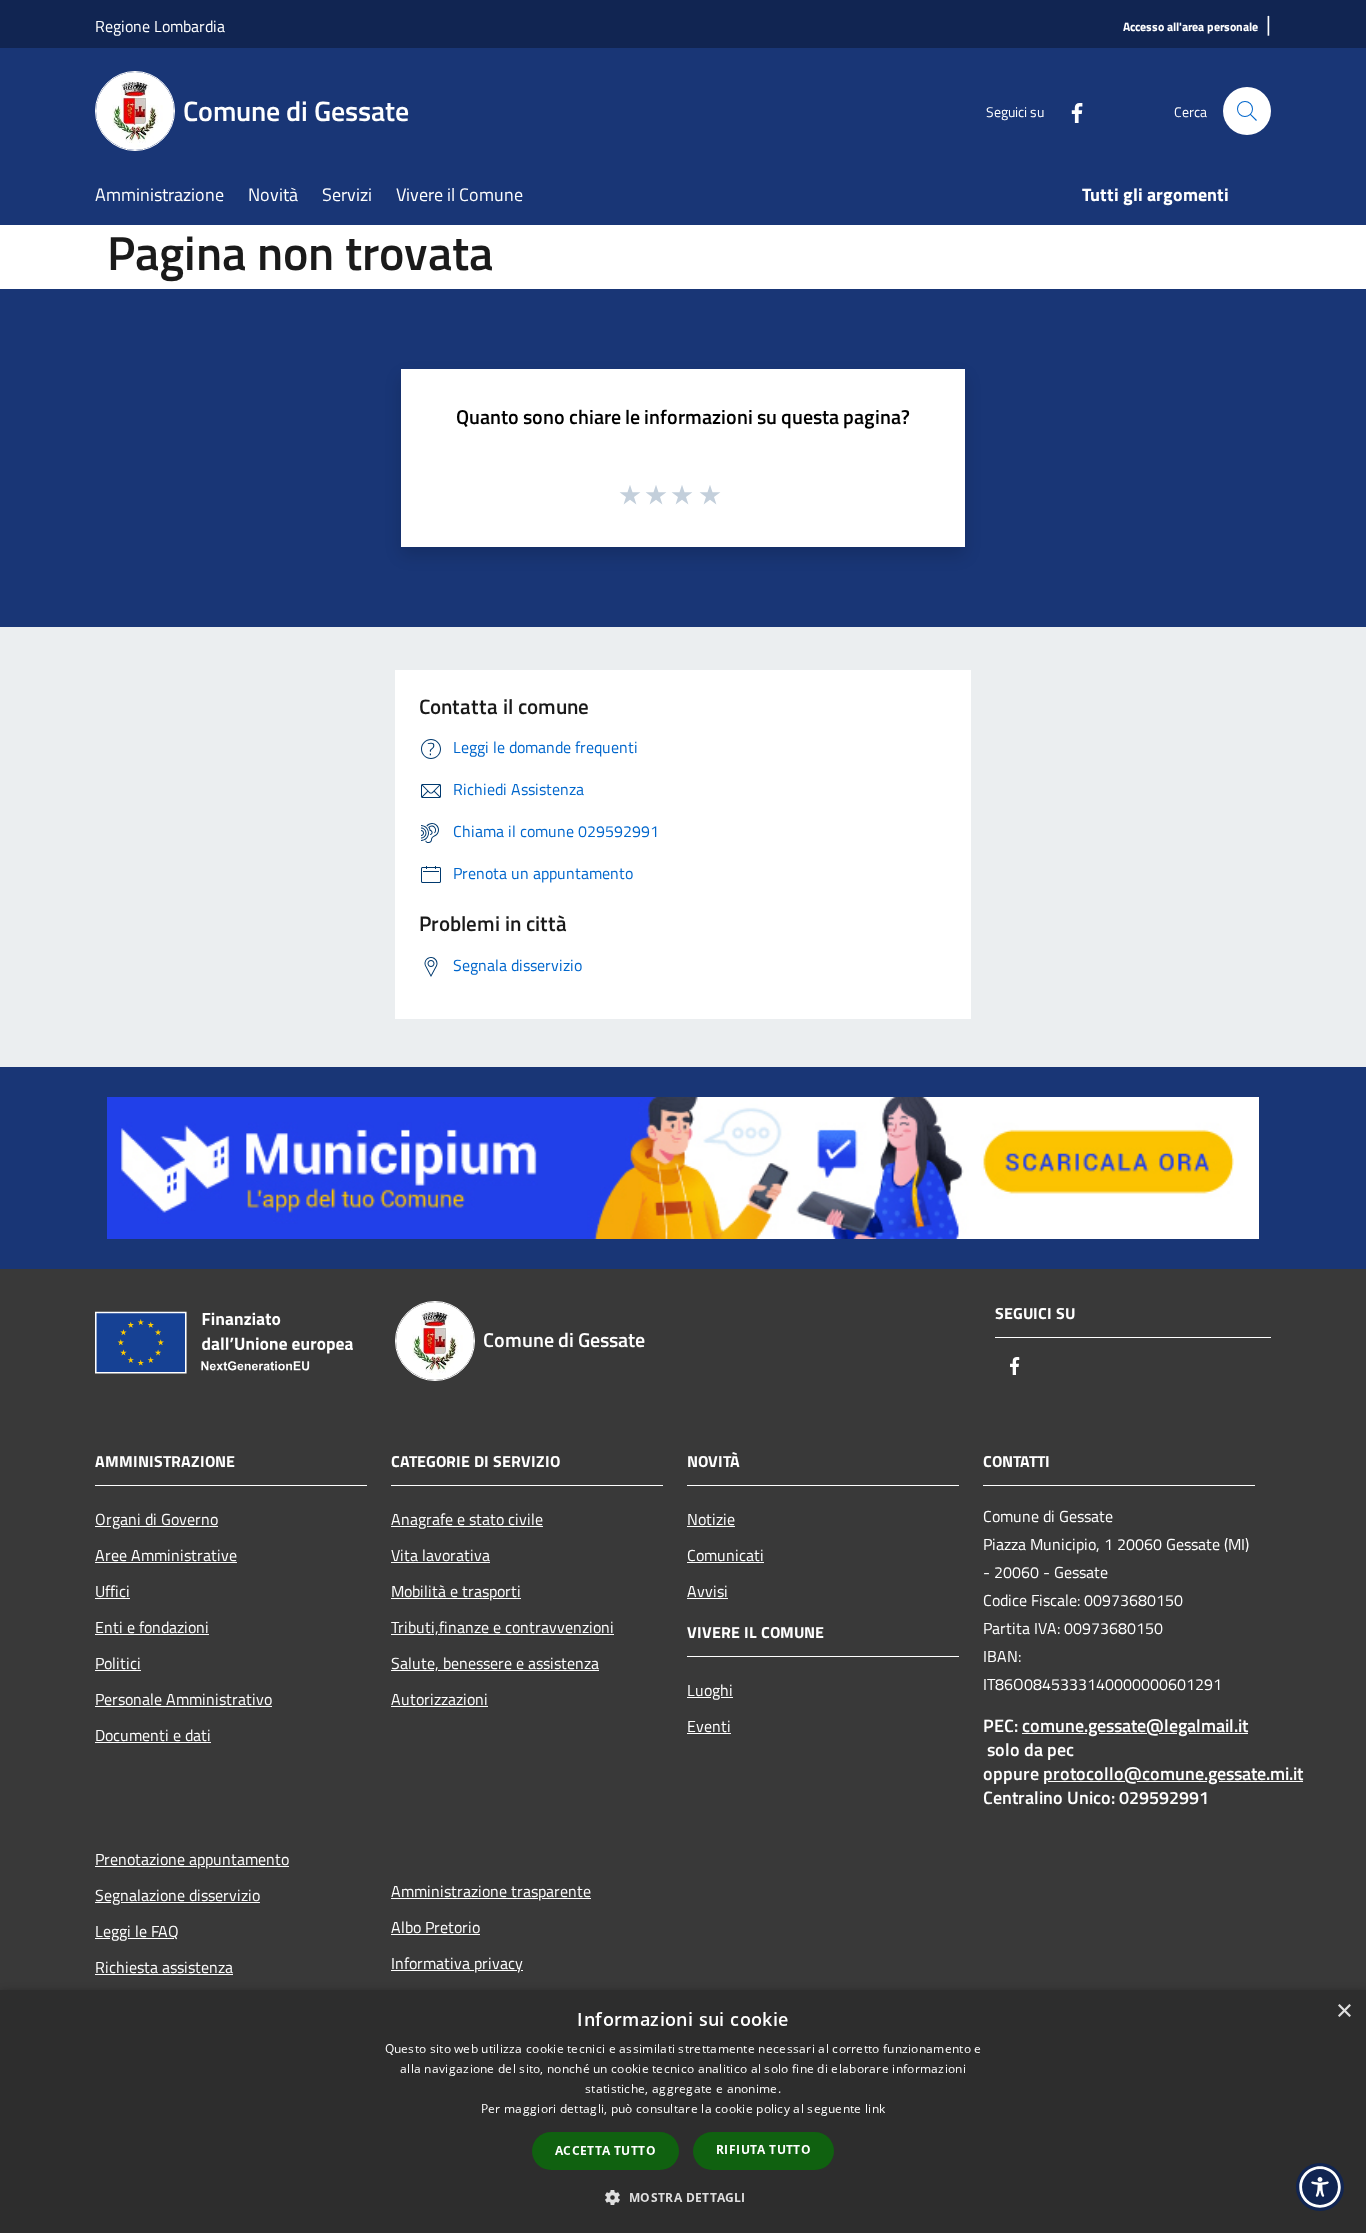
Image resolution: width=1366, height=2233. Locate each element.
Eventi (709, 1726)
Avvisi (707, 1591)
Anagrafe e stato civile (467, 1519)
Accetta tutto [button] (605, 2150)
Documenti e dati (153, 1735)
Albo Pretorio (435, 1927)
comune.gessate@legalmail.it (1135, 1725)
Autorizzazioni (439, 1699)
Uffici (112, 1591)
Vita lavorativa (440, 1555)
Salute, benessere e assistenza (495, 1663)
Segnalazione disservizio (177, 1895)
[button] (682, 2197)
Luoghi (710, 1690)
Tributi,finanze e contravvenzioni (502, 1627)
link (875, 2108)
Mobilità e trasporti (456, 1591)
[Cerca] (1247, 111)
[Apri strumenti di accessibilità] (1320, 2187)
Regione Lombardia (160, 26)
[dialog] (683, 2111)
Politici (118, 1663)
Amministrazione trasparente (491, 1891)
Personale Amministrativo (183, 1699)
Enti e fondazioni (152, 1627)
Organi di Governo (156, 1519)
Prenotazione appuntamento (192, 1859)
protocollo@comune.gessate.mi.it (1173, 1773)
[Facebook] (1069, 110)
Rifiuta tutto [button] (763, 2149)
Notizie (711, 1519)
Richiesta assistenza (164, 1967)
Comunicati (725, 1555)
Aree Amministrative (166, 1555)
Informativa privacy (457, 1963)
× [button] (1343, 2011)
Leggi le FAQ (137, 1931)
